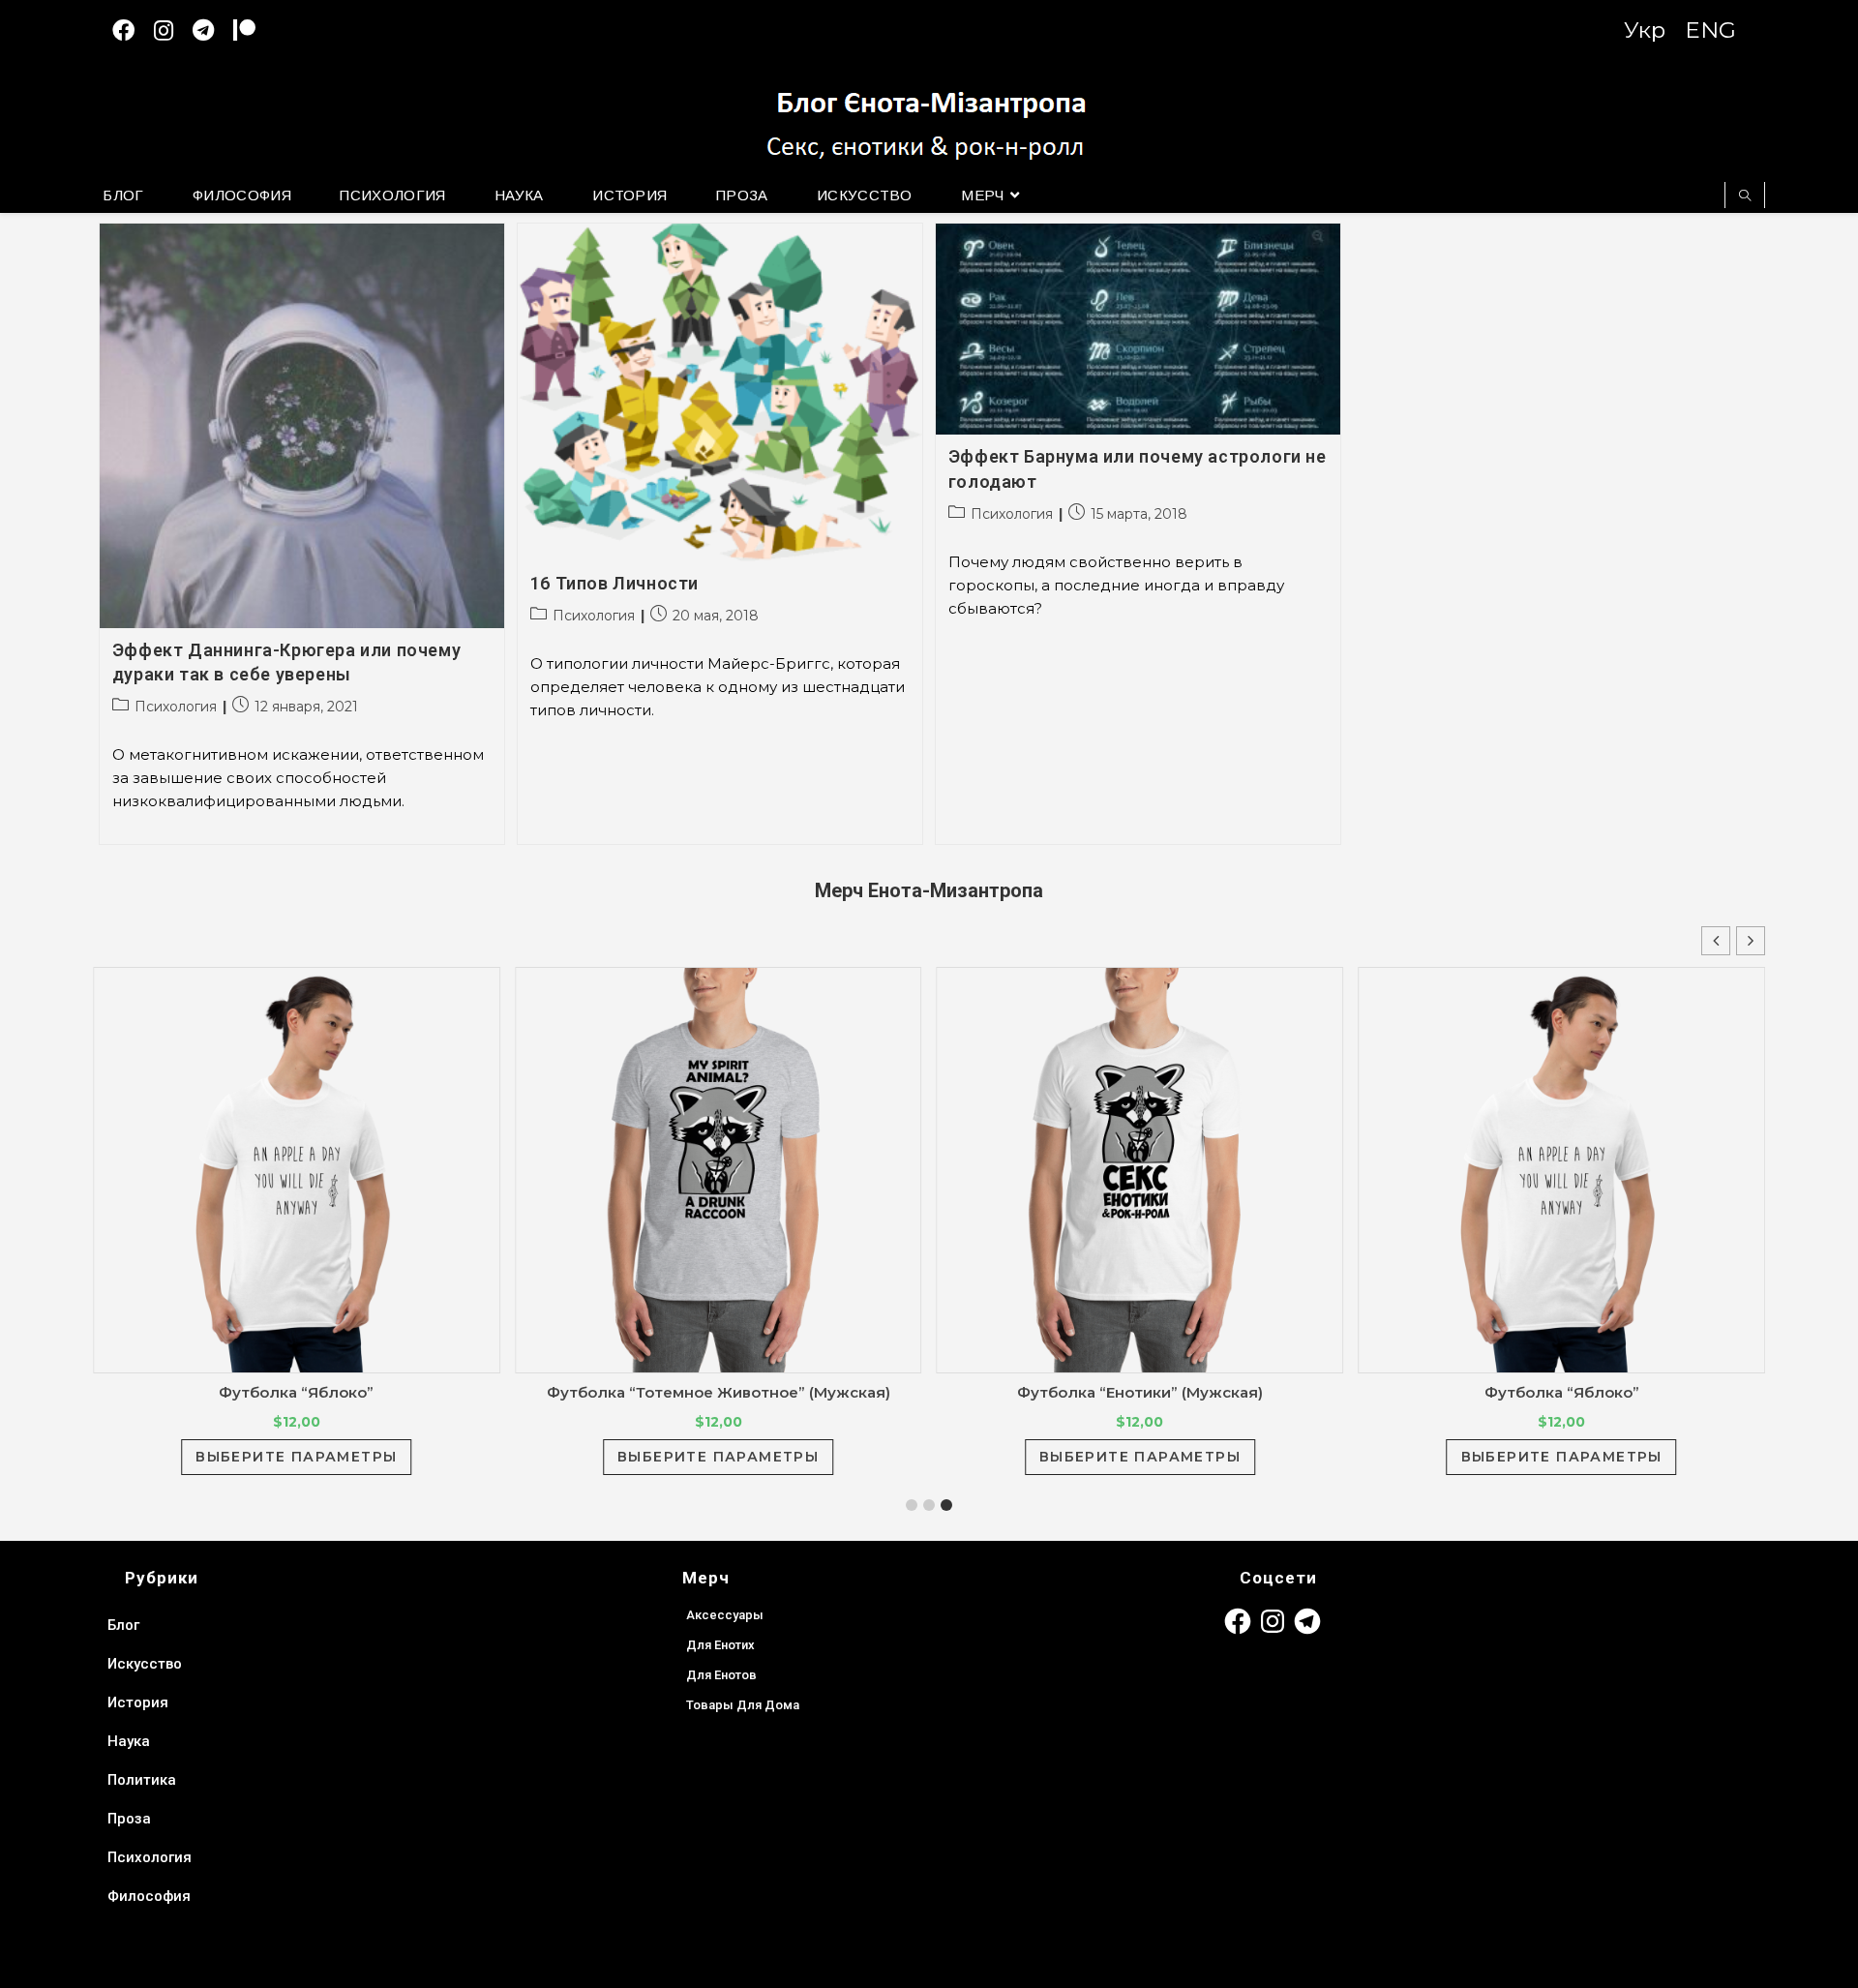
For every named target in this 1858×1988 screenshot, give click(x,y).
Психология (176, 707)
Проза (129, 1819)
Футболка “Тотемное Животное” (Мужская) (719, 1392)
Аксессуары (725, 1615)
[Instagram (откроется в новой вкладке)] (173, 30)
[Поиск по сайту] (1745, 196)
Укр (1645, 30)
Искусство (145, 1664)
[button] (1751, 941)
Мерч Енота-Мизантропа (929, 890)
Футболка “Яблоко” (296, 1392)
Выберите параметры (296, 1457)
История (138, 1702)
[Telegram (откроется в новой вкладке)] (213, 30)
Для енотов (721, 1675)
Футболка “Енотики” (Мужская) (1140, 1392)
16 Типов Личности (614, 583)
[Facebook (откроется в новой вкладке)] (133, 30)
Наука (129, 1741)
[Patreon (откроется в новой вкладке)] (254, 30)
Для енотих (720, 1645)
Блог (123, 1625)
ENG (1710, 30)
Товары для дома (743, 1705)
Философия (149, 1896)
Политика (142, 1780)
